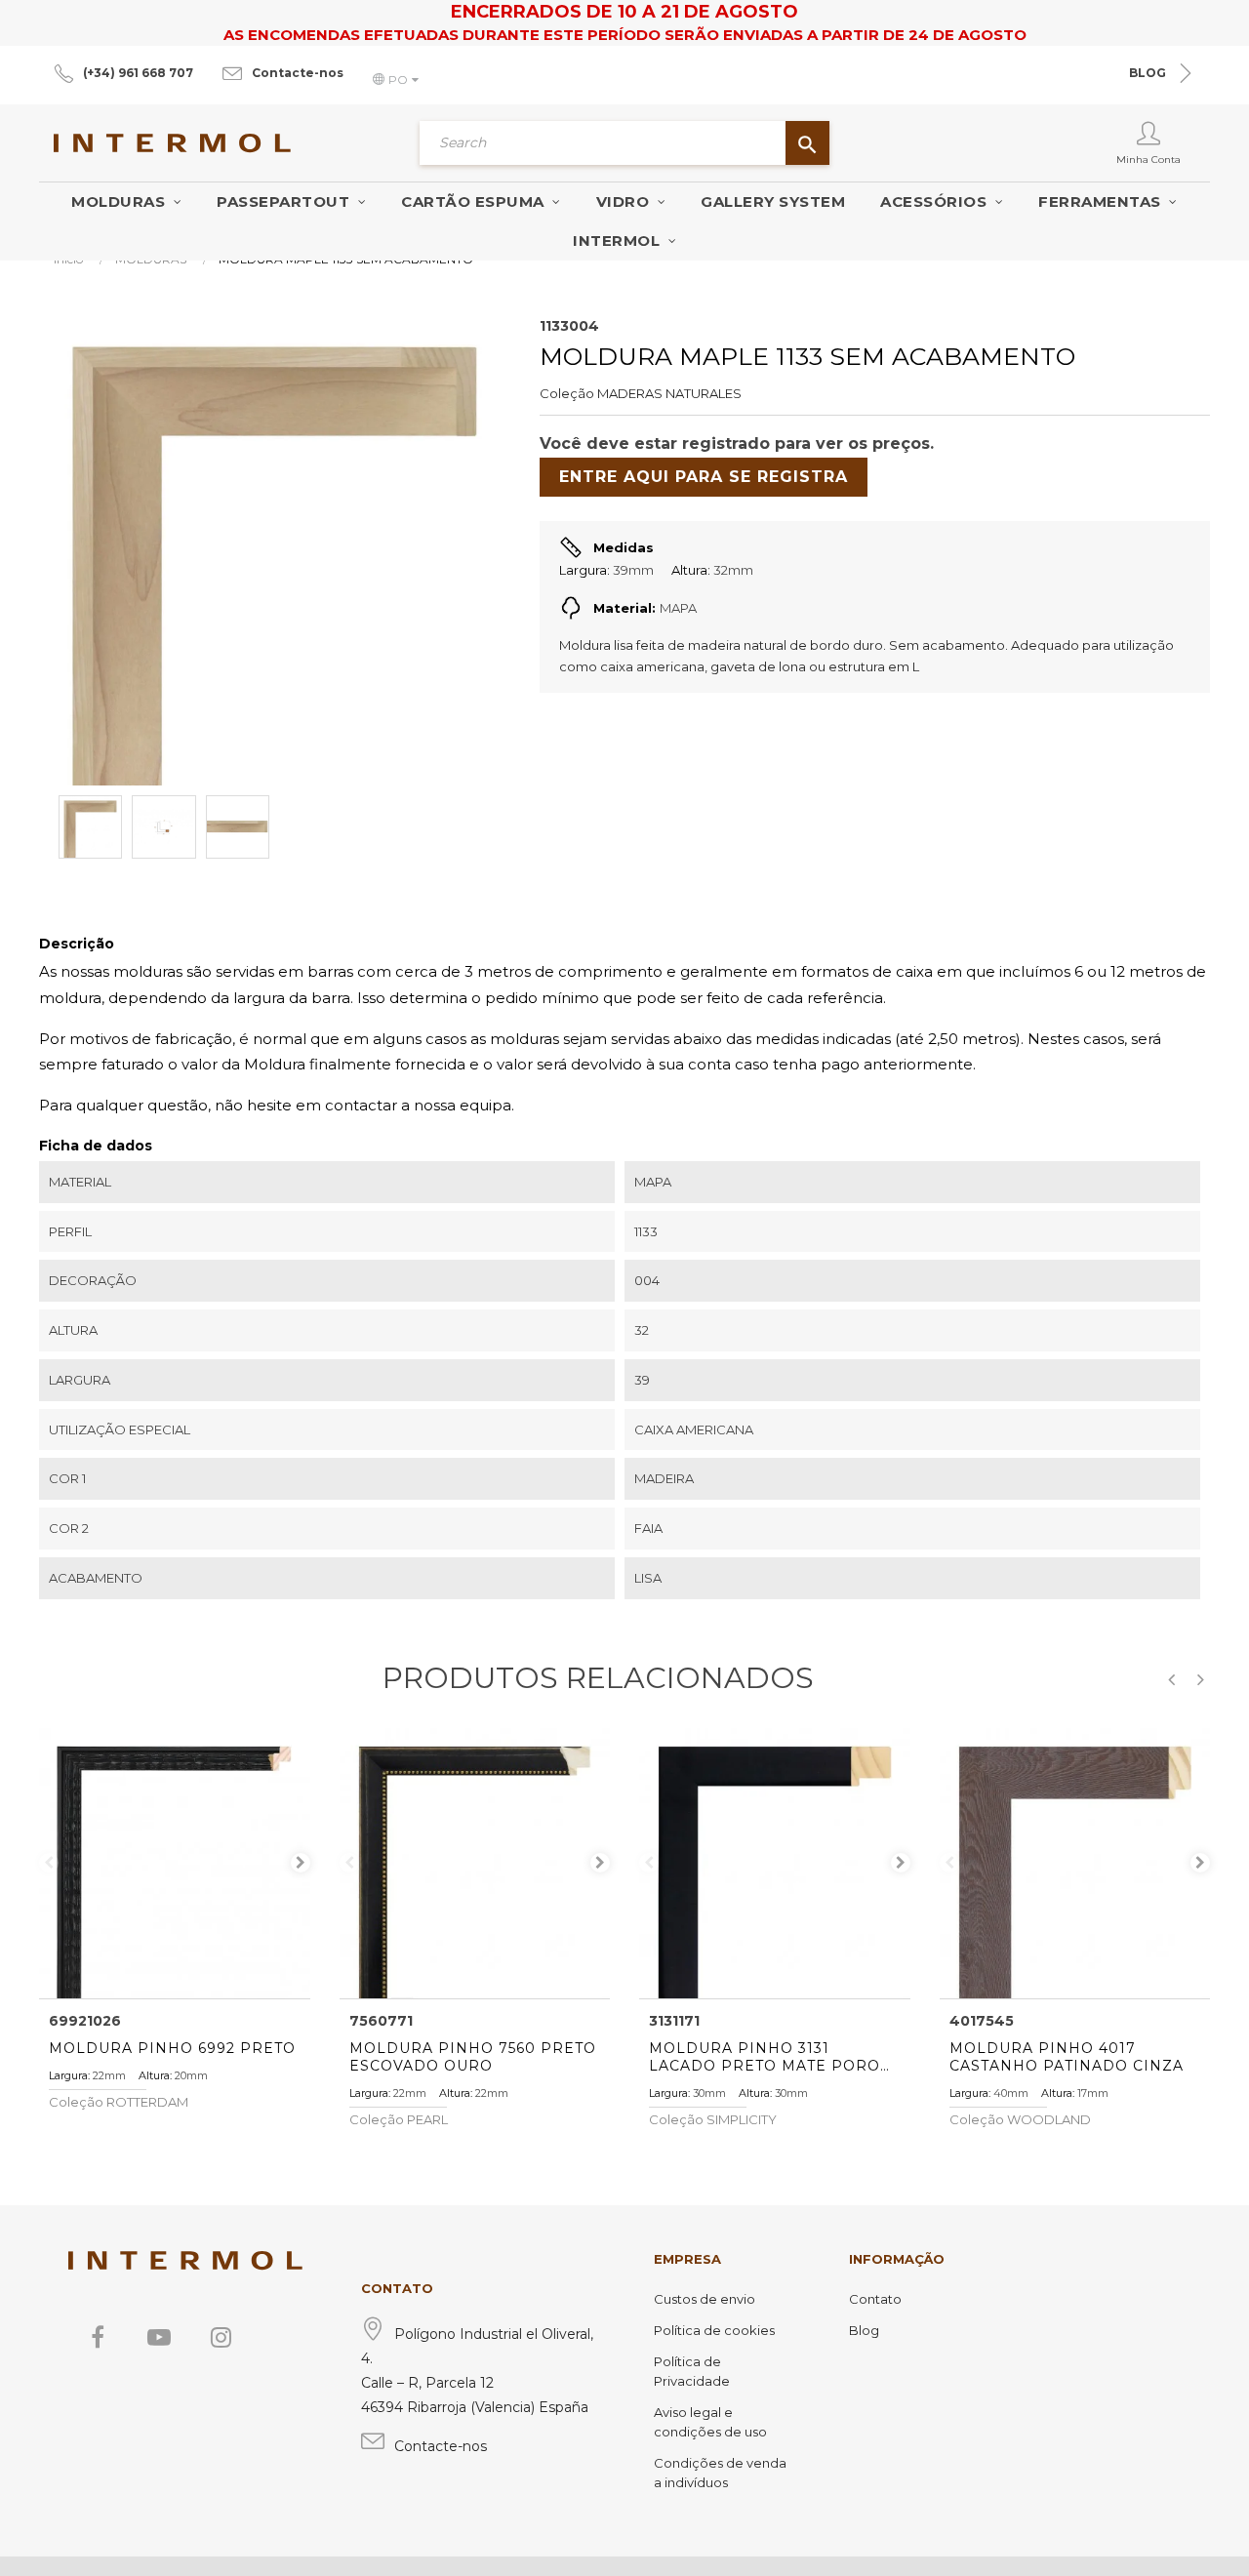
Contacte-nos (298, 73)
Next (301, 1863)
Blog (864, 2330)
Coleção (567, 393)
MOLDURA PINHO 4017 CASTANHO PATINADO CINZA (1067, 2057)
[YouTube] (159, 2337)
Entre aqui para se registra (704, 477)
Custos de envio (705, 2299)
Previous (49, 1863)
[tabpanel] (175, 1864)
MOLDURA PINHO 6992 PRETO (172, 2048)
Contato (875, 2299)
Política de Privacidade (692, 2371)
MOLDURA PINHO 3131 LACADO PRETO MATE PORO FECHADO (765, 2057)
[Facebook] (98, 2337)
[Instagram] (221, 2337)
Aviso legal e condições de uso (710, 2422)
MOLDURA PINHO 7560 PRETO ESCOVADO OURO (473, 2057)
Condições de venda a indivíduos (720, 2473)
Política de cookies (714, 2330)
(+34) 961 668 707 (138, 73)
